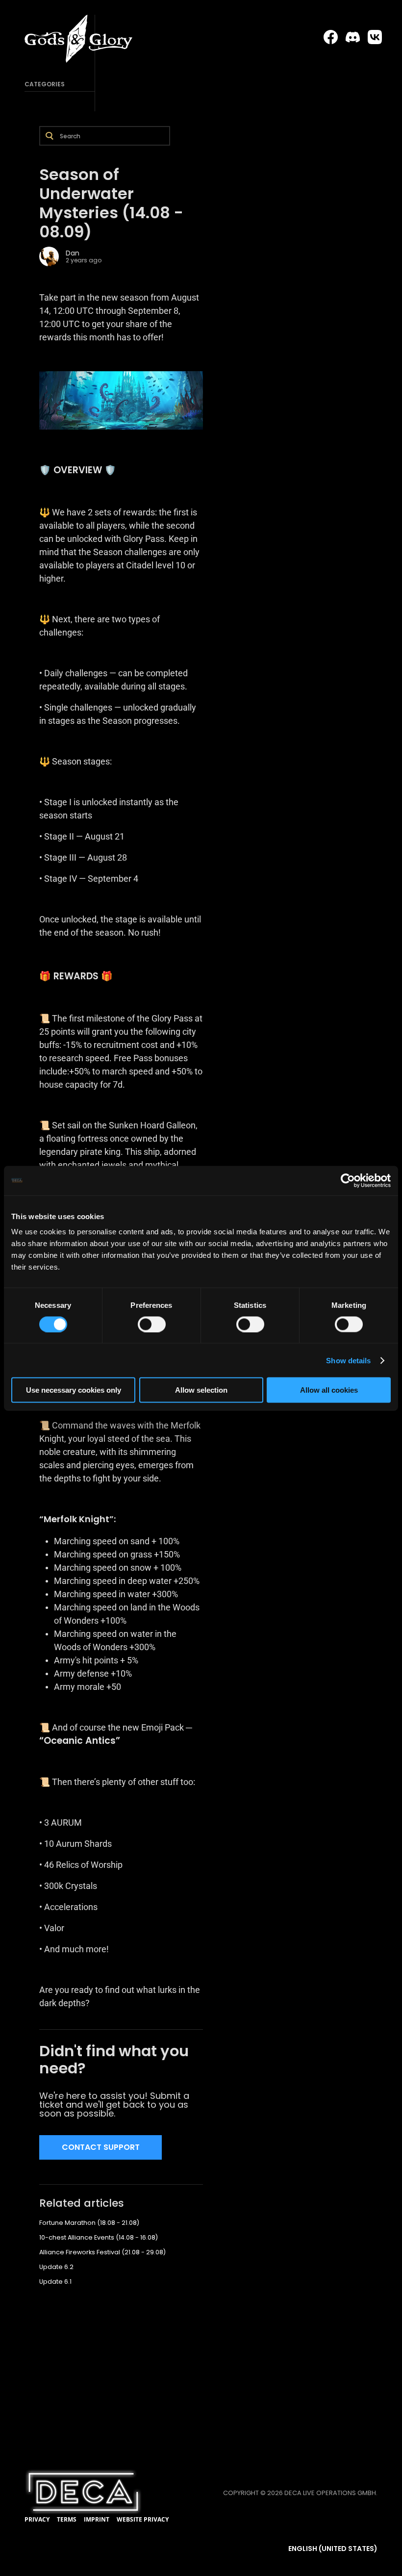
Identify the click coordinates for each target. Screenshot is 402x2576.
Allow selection (201, 1390)
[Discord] (353, 37)
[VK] (375, 37)
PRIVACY (37, 2519)
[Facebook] (331, 37)
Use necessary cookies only (74, 1390)
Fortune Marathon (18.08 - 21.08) (89, 2223)
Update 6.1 (55, 2282)
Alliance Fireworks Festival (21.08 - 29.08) (102, 2252)
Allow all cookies (329, 1390)
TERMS (67, 2519)
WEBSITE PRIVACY (143, 2519)
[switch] (152, 1324)
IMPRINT (97, 2519)
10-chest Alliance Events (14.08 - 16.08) (99, 2237)
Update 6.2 (56, 2267)
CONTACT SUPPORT (101, 2147)
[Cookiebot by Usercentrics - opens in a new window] (348, 1180)
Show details (348, 1360)
